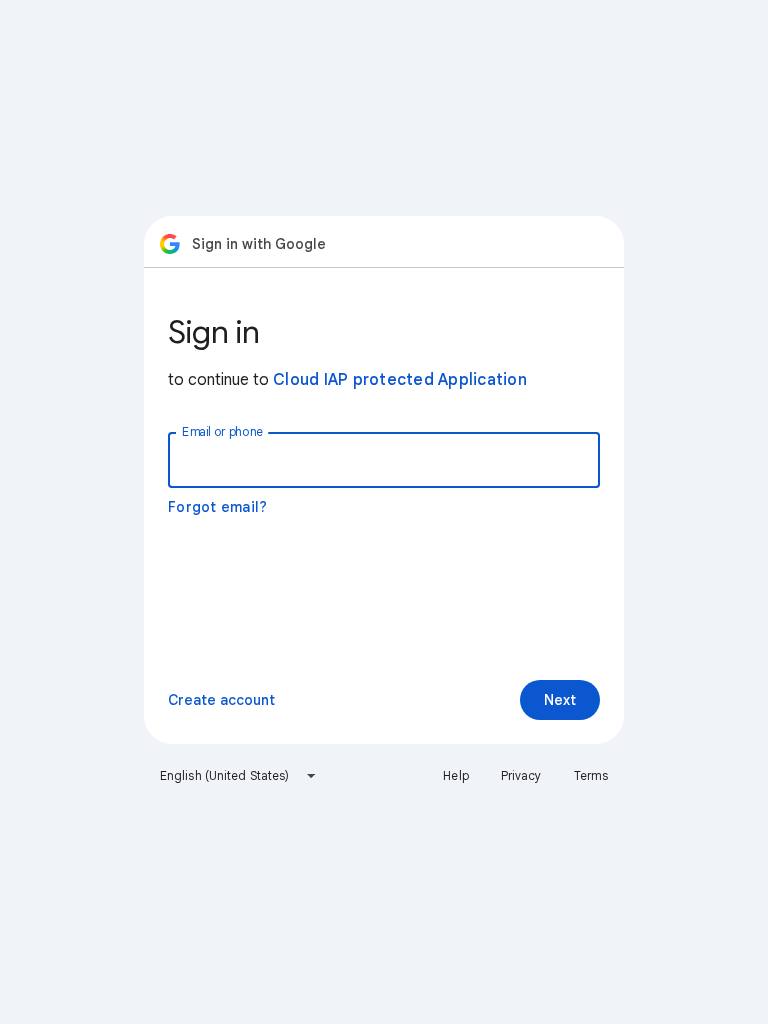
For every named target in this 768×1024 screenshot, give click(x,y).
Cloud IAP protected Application (400, 380)
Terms (591, 775)
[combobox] (238, 776)
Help (455, 775)
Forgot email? (217, 507)
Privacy (521, 775)
